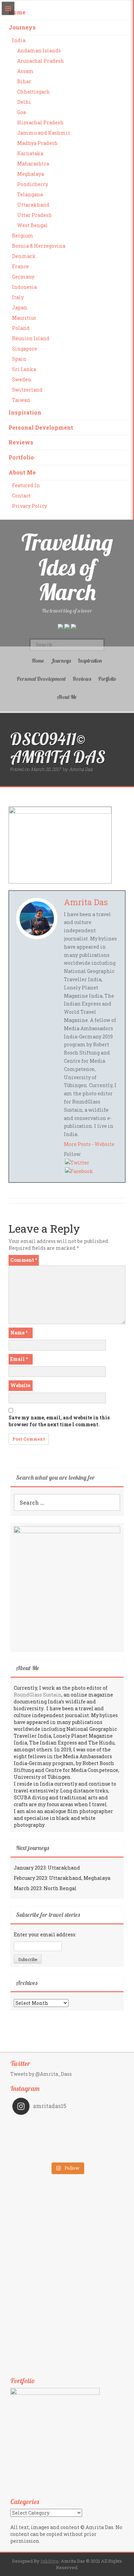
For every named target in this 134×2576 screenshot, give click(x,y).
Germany (23, 277)
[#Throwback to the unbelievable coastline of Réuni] (94, 2135)
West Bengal (32, 225)
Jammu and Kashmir (44, 133)
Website (104, 1144)
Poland (21, 328)
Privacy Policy (30, 506)
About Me (22, 472)
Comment (24, 1260)
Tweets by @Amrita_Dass (41, 2074)
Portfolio (21, 457)
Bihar (24, 81)
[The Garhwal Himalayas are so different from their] (40, 2125)
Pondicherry (33, 184)
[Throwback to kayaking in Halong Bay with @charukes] (94, 2154)
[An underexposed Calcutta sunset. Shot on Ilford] (94, 2125)
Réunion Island (31, 338)
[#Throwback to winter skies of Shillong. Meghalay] (94, 2144)
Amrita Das (81, 769)
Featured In (26, 485)
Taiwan (21, 400)
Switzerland (27, 390)
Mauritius (24, 318)
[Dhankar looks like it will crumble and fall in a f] (40, 2144)
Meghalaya (31, 174)
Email (19, 1359)
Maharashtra (33, 164)
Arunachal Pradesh (41, 61)
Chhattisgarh (33, 92)
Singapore (25, 349)
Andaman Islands (39, 51)
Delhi (24, 102)
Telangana (30, 194)
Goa (21, 112)
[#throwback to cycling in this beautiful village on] (40, 2154)
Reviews (21, 442)
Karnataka (30, 153)
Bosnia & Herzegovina (39, 246)
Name (19, 1333)
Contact (21, 496)
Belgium (23, 236)
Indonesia (24, 287)
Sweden (22, 379)
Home (17, 12)
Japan (20, 307)
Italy (18, 297)
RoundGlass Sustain (38, 1695)
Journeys (22, 27)
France (20, 266)
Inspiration (25, 412)
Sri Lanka (24, 369)
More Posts (77, 1144)
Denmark (24, 256)
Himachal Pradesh (40, 122)
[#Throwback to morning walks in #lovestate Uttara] (40, 2135)
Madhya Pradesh (37, 143)
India (19, 40)
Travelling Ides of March (67, 567)
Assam (25, 71)
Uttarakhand (33, 205)
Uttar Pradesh (35, 215)
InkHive (50, 2561)
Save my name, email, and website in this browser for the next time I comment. (59, 1421)
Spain (19, 359)
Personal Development (41, 427)
